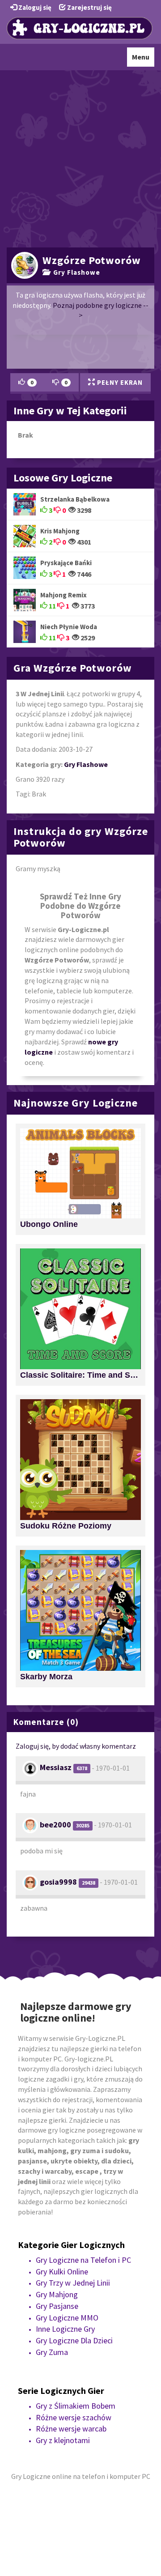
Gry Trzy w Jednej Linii (73, 2283)
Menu (143, 59)
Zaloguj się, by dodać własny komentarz (76, 1746)
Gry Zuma (52, 2352)
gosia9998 (58, 1882)
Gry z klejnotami (63, 2440)
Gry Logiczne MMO (67, 2318)
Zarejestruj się (89, 7)
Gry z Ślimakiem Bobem (76, 2406)
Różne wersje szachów (74, 2417)
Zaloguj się (34, 7)
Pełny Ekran (119, 382)
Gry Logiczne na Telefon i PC (83, 2260)
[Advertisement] (80, 158)
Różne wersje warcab (71, 2429)
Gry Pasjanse (57, 2306)
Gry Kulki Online (62, 2272)
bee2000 (55, 1824)
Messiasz (56, 1767)
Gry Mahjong (57, 2294)
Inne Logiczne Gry (65, 2329)
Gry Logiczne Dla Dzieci (74, 2340)
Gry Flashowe (75, 272)
